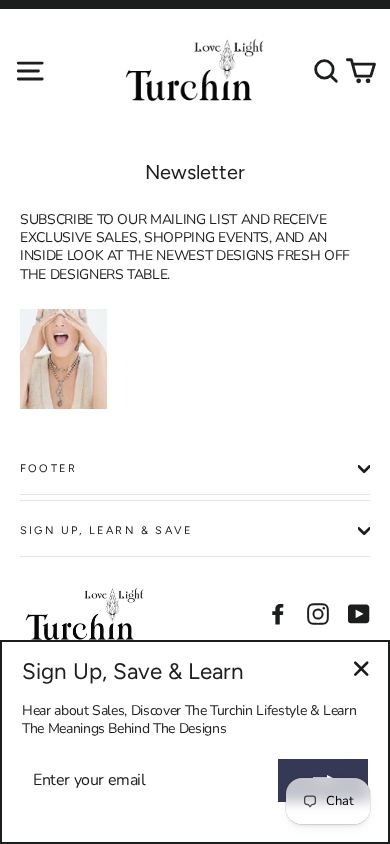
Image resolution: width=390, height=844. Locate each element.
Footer (48, 468)
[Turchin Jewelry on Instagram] (318, 614)
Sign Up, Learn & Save (106, 530)
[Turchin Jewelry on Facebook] (278, 614)
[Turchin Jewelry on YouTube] (359, 614)
